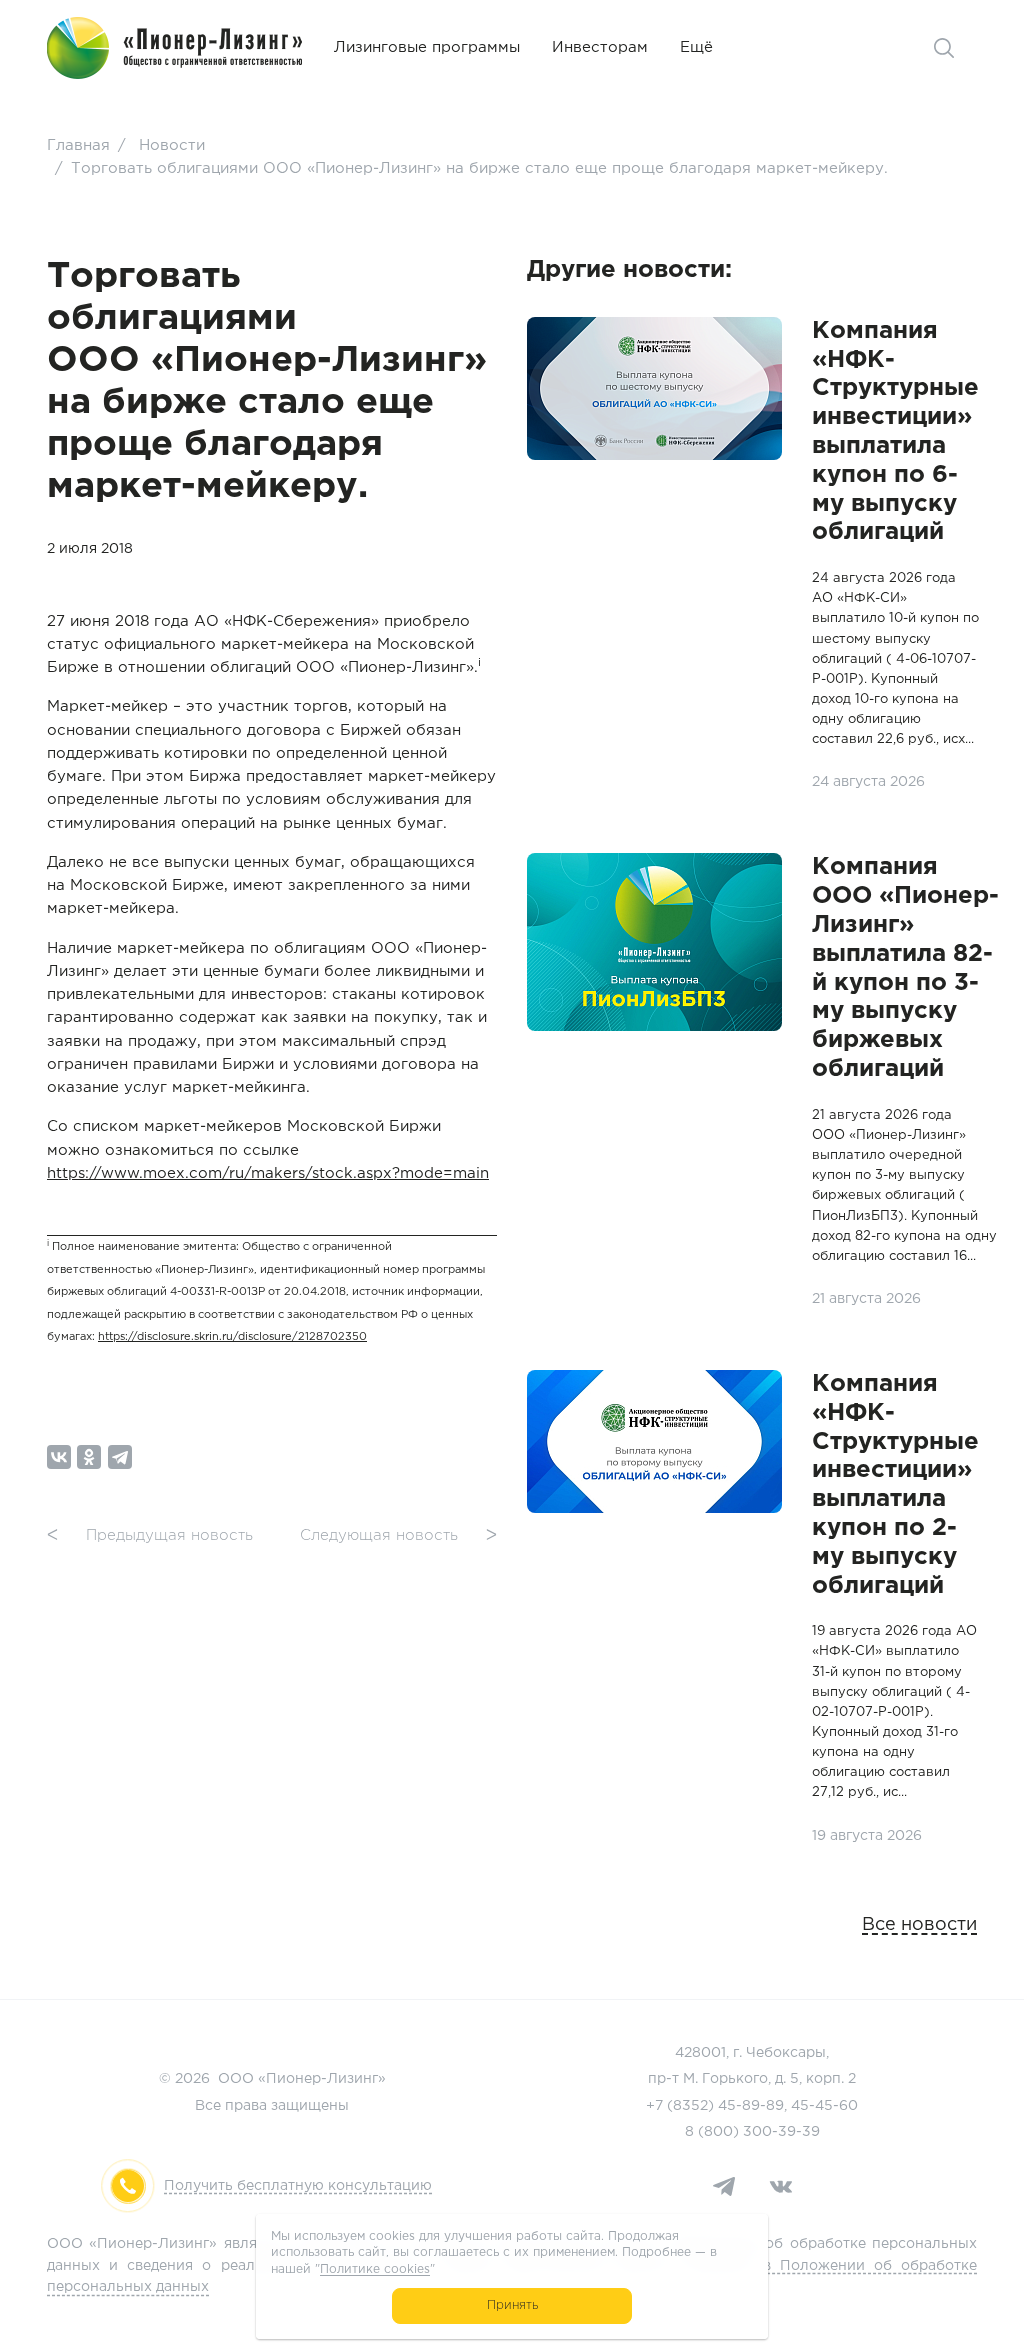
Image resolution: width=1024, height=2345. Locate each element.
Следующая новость (398, 1535)
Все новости (919, 1925)
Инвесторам (600, 47)
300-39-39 (781, 2132)
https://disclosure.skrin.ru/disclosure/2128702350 (232, 1337)
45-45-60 (824, 2106)
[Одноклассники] (89, 1457)
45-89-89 (751, 2106)
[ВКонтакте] (59, 1457)
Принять (512, 2305)
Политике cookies (375, 2269)
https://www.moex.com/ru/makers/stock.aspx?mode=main (268, 1173)
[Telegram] (120, 1457)
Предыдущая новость (150, 1535)
